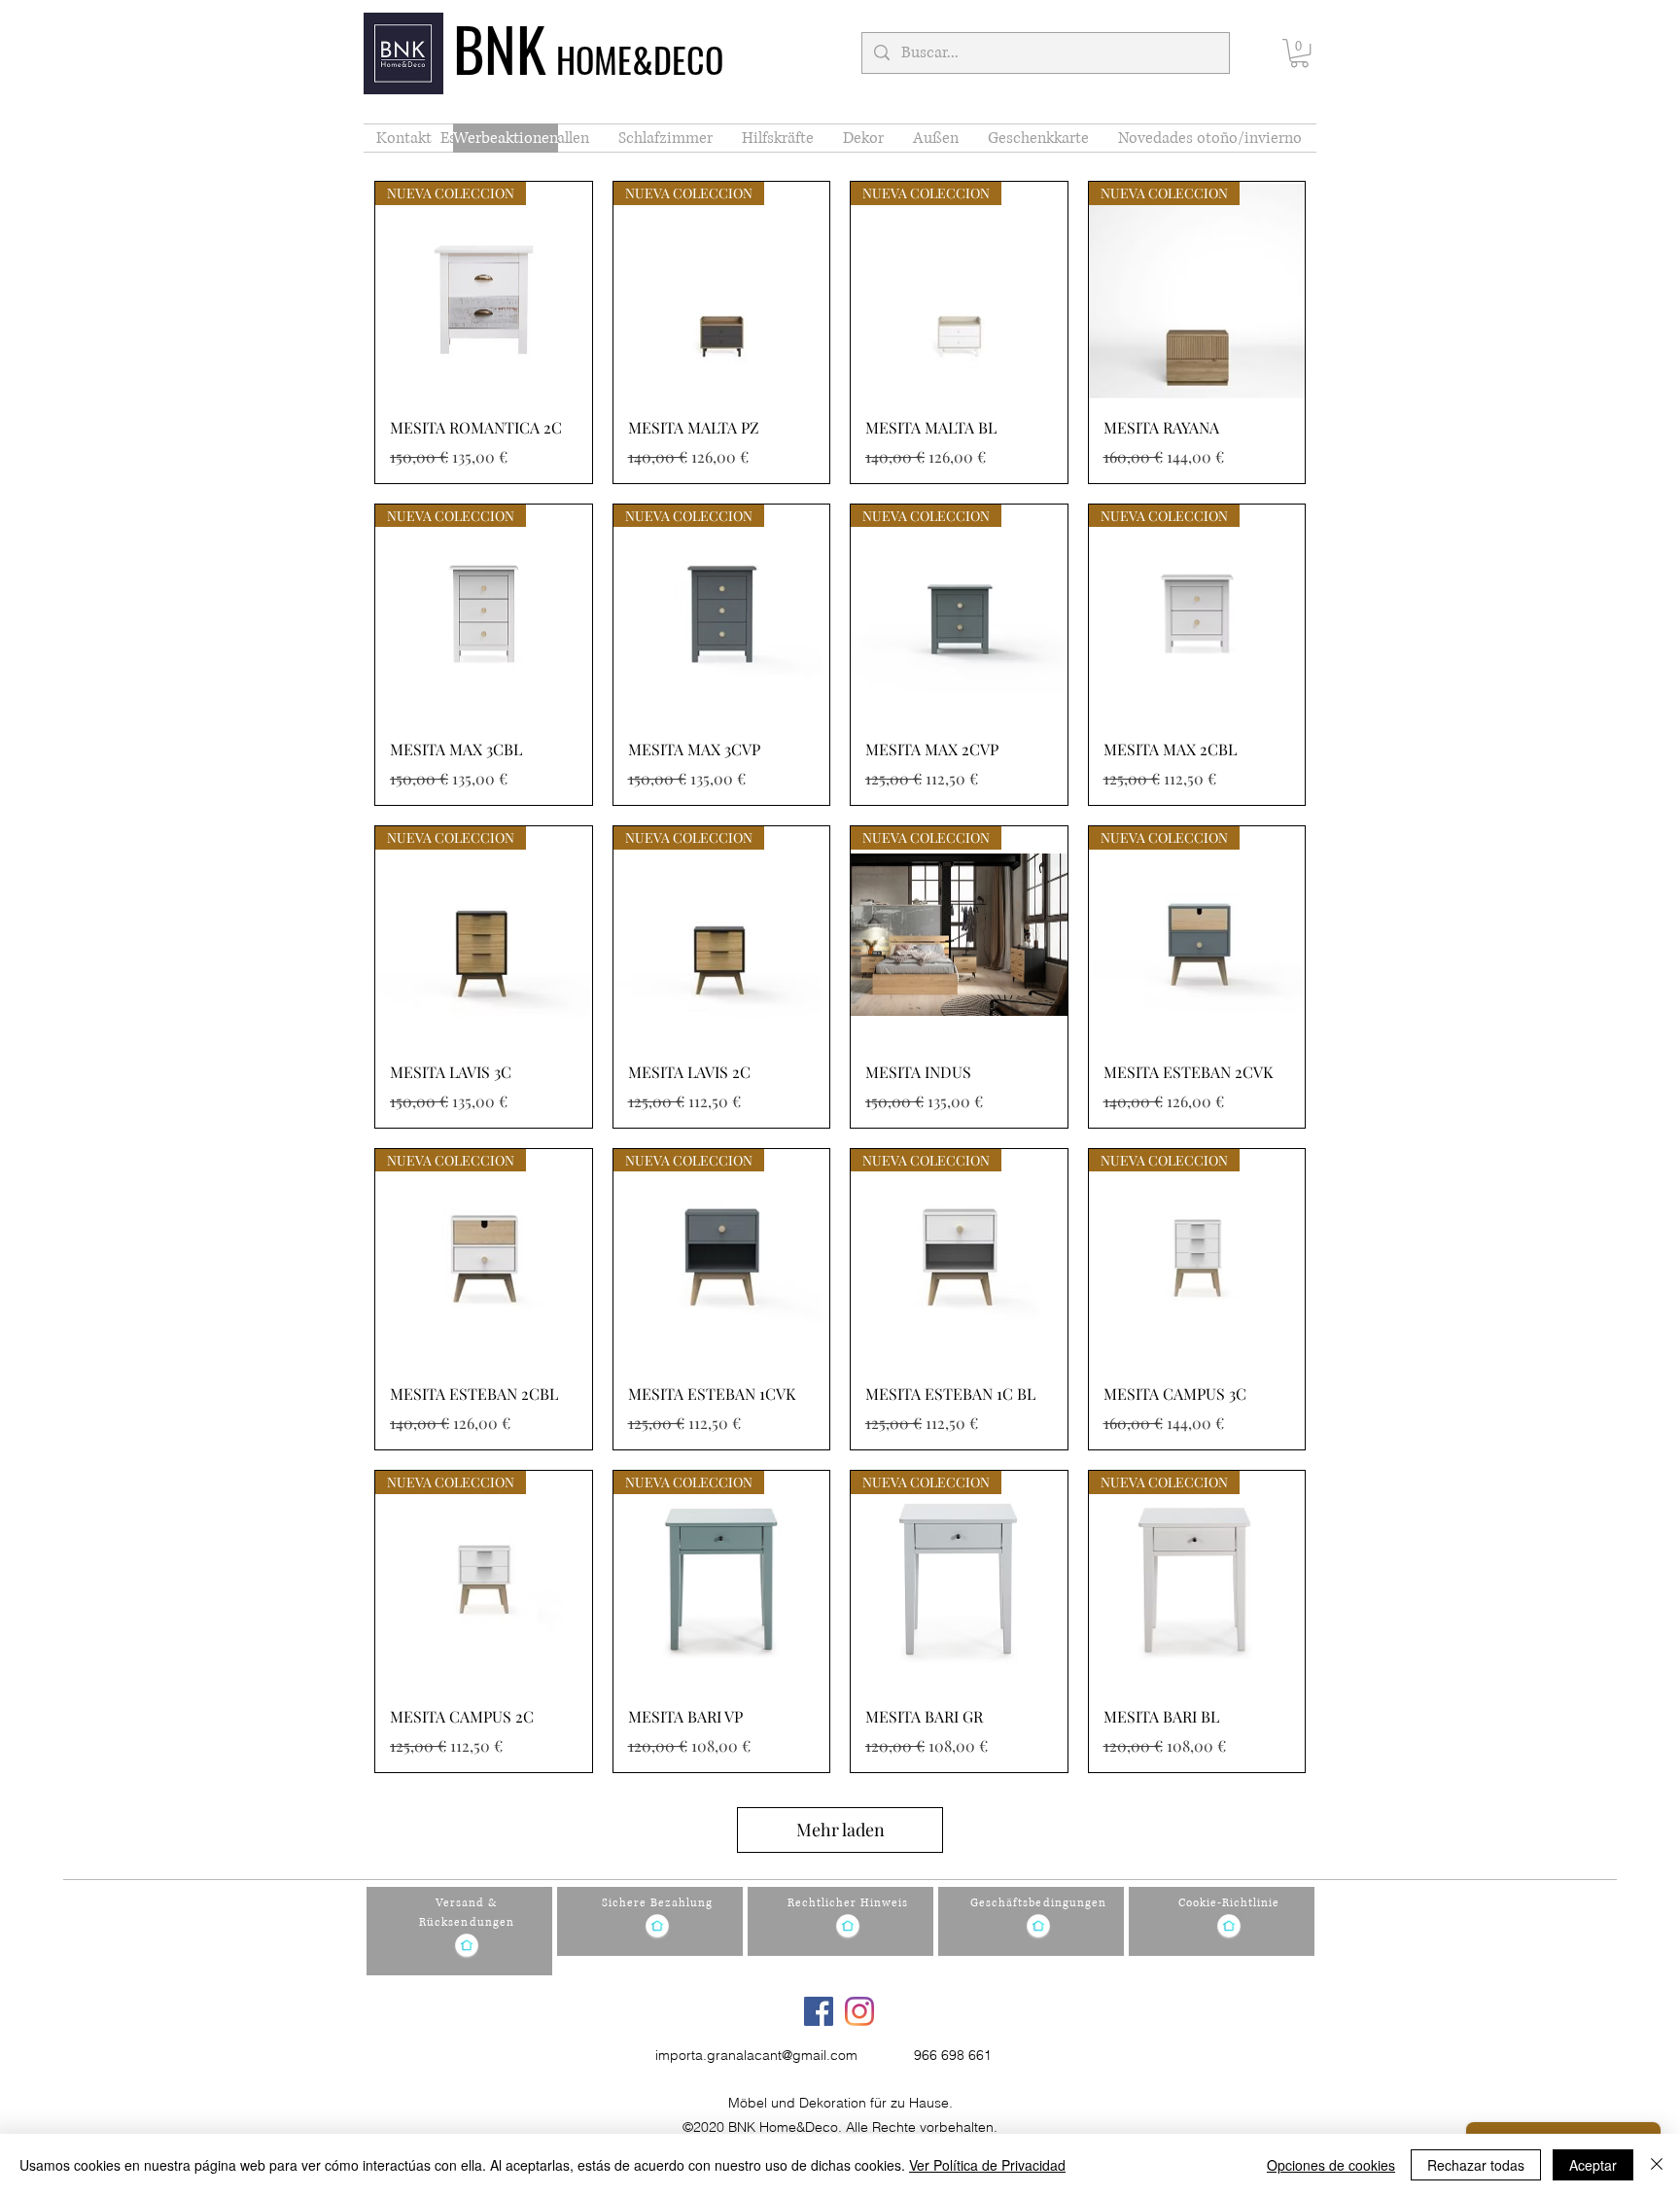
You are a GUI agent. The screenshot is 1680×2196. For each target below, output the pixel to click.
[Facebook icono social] (819, 2011)
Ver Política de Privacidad (987, 2165)
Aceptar (1593, 2165)
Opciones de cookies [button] (1331, 2165)
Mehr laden (840, 1830)
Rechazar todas (1476, 2165)
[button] (1299, 53)
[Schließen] (1657, 2165)
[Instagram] (859, 2011)
